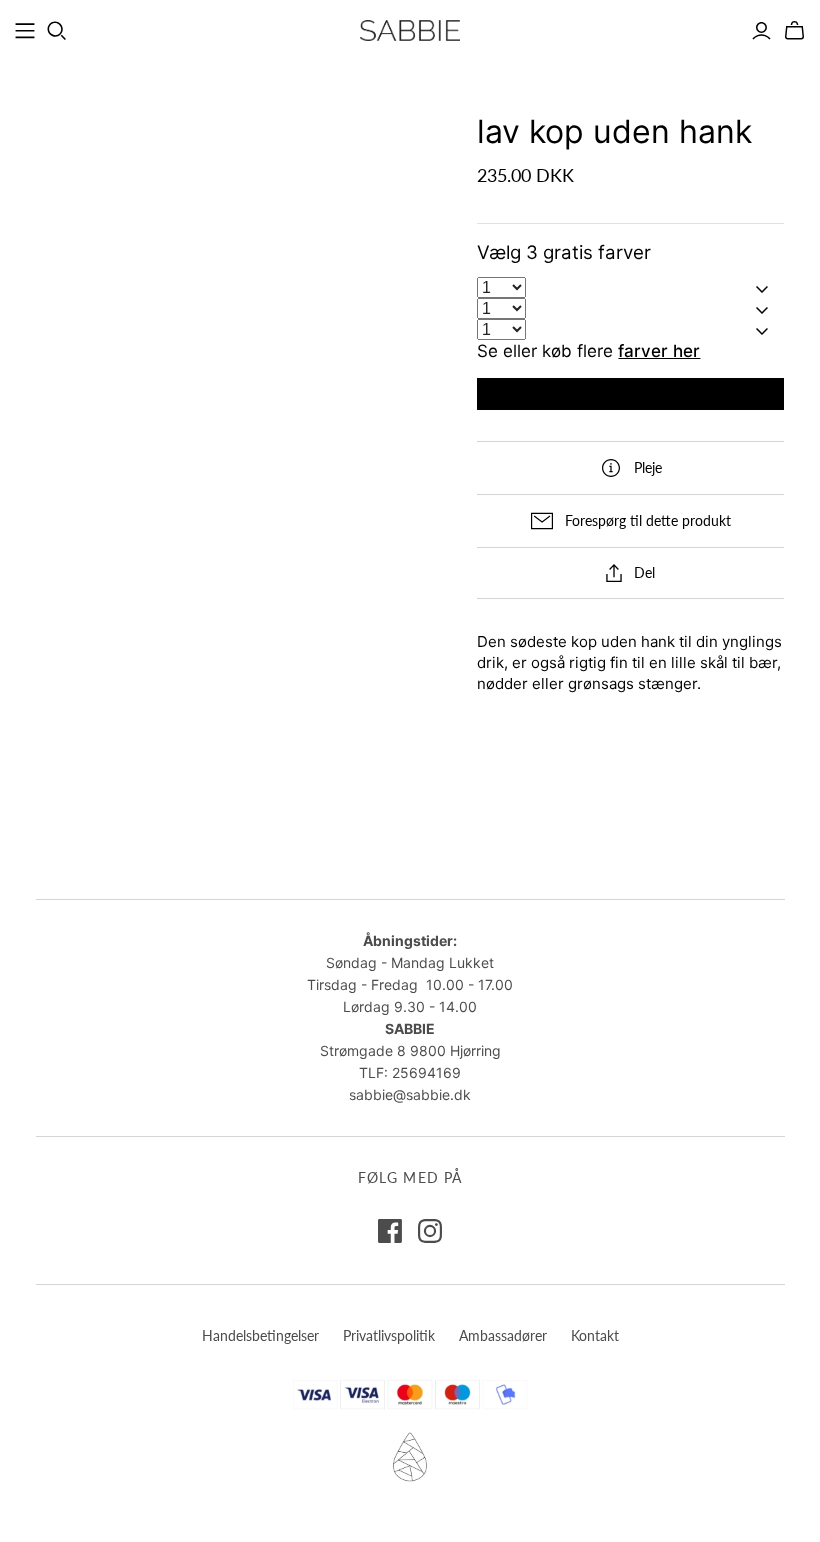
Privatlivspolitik (389, 1335)
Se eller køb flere (588, 351)
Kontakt (595, 1335)
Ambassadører (503, 1335)
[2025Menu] (25, 31)
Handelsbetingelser (260, 1335)
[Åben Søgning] (57, 31)
